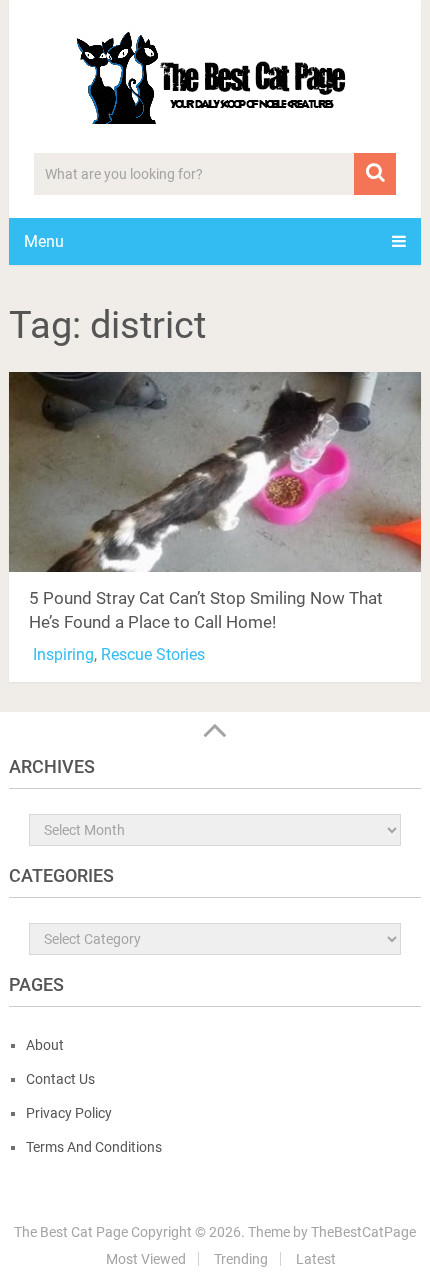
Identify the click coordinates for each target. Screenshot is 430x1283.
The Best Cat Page (71, 1232)
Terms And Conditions (94, 1147)
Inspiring (63, 654)
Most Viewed (146, 1259)
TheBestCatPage (363, 1232)
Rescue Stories (153, 654)
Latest (316, 1259)
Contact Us (60, 1079)
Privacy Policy (69, 1113)
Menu (44, 241)
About (45, 1045)
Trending (241, 1259)
